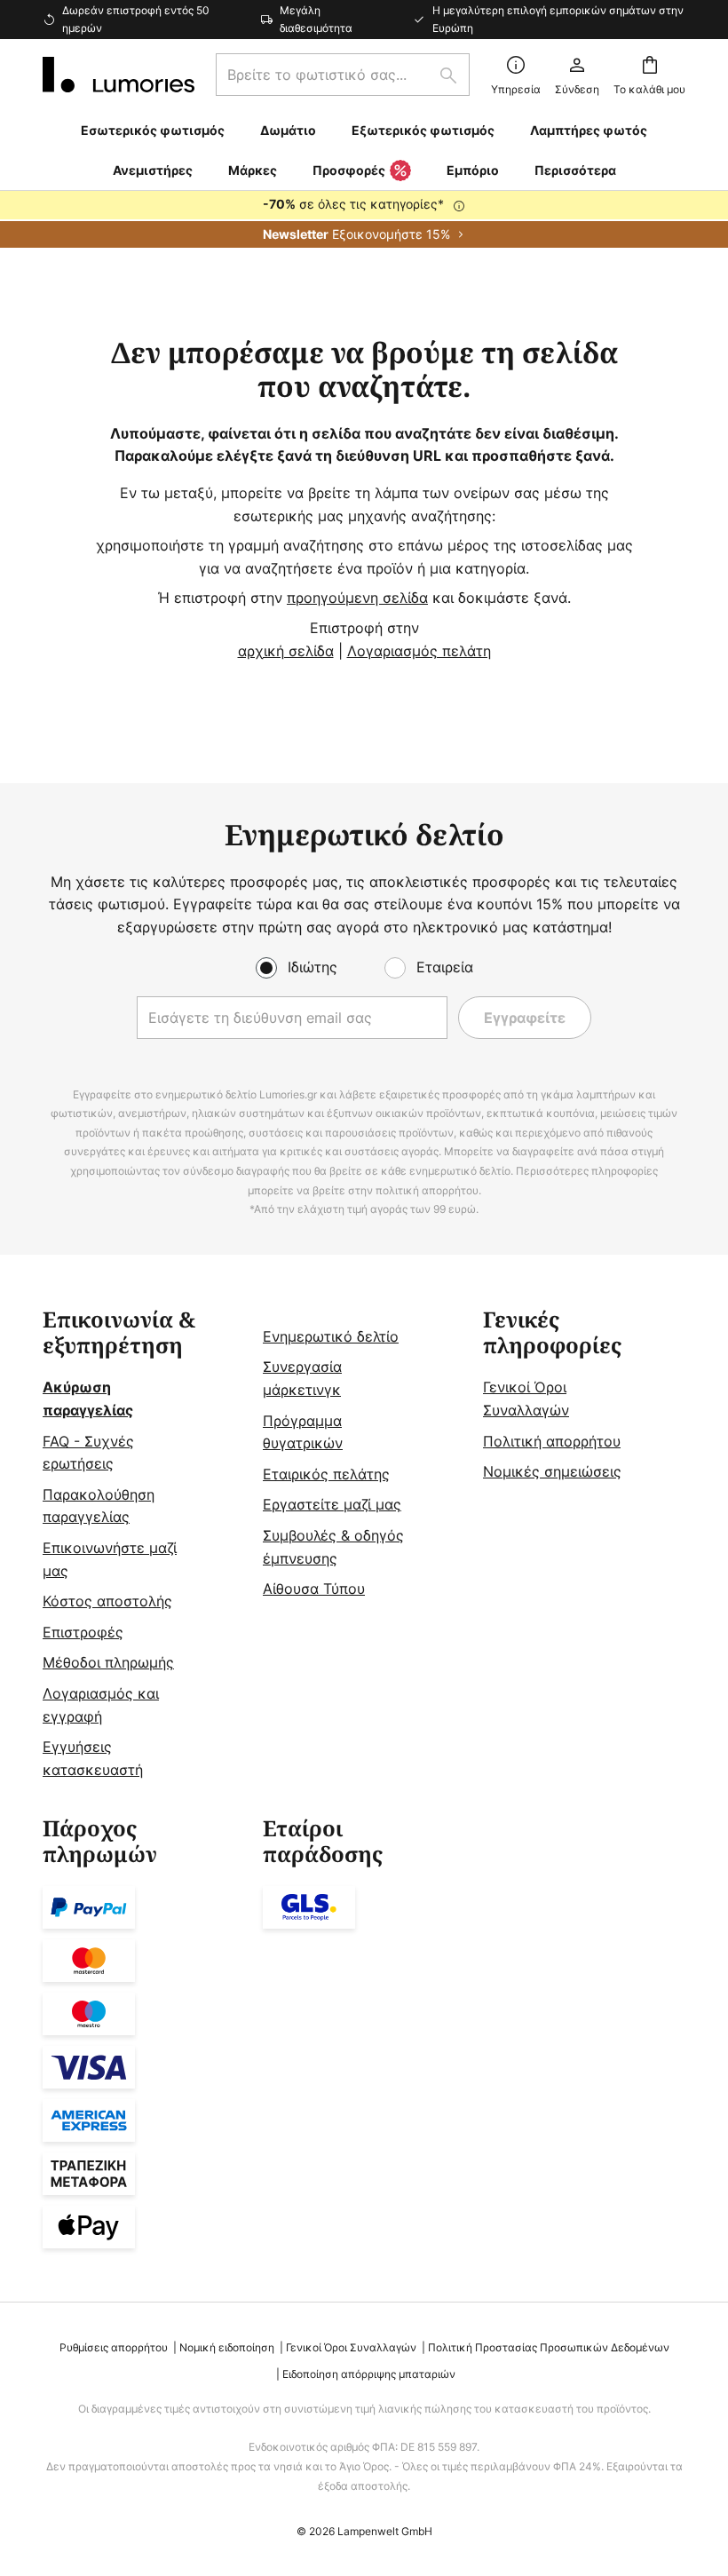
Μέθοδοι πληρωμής (108, 1662)
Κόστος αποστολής (107, 1601)
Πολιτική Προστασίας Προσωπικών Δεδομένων (549, 2347)
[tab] (144, 1545)
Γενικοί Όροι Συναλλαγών (351, 2347)
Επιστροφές (83, 1632)
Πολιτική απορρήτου (552, 1441)
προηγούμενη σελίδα (357, 598)
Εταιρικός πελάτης (326, 1474)
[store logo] (119, 75)
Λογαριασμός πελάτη (419, 651)
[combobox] (343, 75)
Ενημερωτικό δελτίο (331, 1336)
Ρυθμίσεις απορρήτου (114, 2347)
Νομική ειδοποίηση (227, 2347)
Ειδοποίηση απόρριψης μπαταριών (369, 2374)
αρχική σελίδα (286, 651)
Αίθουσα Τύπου (314, 1589)
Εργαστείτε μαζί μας (332, 1504)
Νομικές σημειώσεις (552, 1471)
